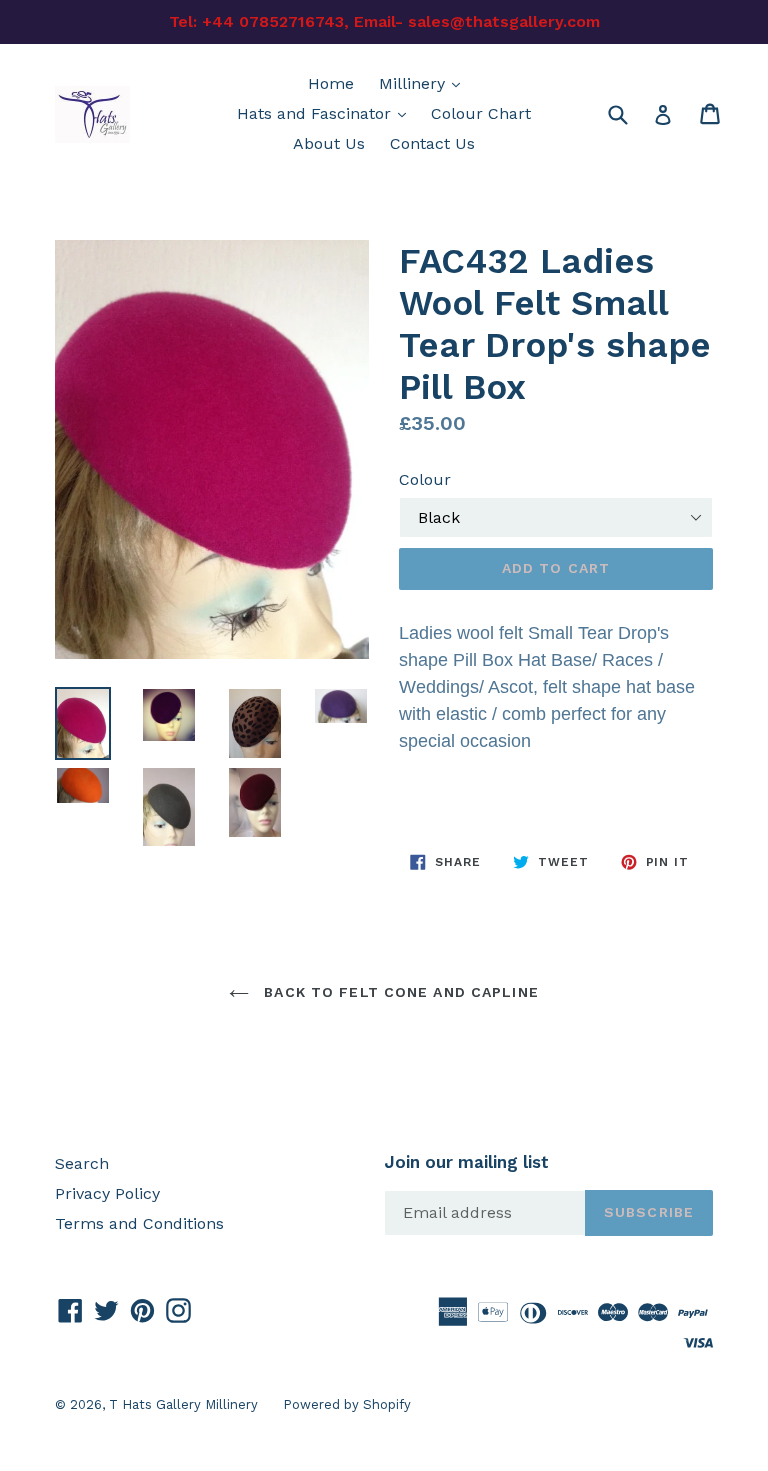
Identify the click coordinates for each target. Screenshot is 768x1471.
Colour (425, 479)
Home (331, 83)
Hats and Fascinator (326, 113)
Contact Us (432, 143)
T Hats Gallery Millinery (183, 1404)
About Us (329, 143)
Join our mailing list (466, 1162)
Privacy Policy (107, 1193)
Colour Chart (481, 113)
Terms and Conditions (139, 1223)
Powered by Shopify (347, 1404)
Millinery (424, 83)
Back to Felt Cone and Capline (399, 992)
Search (82, 1163)
